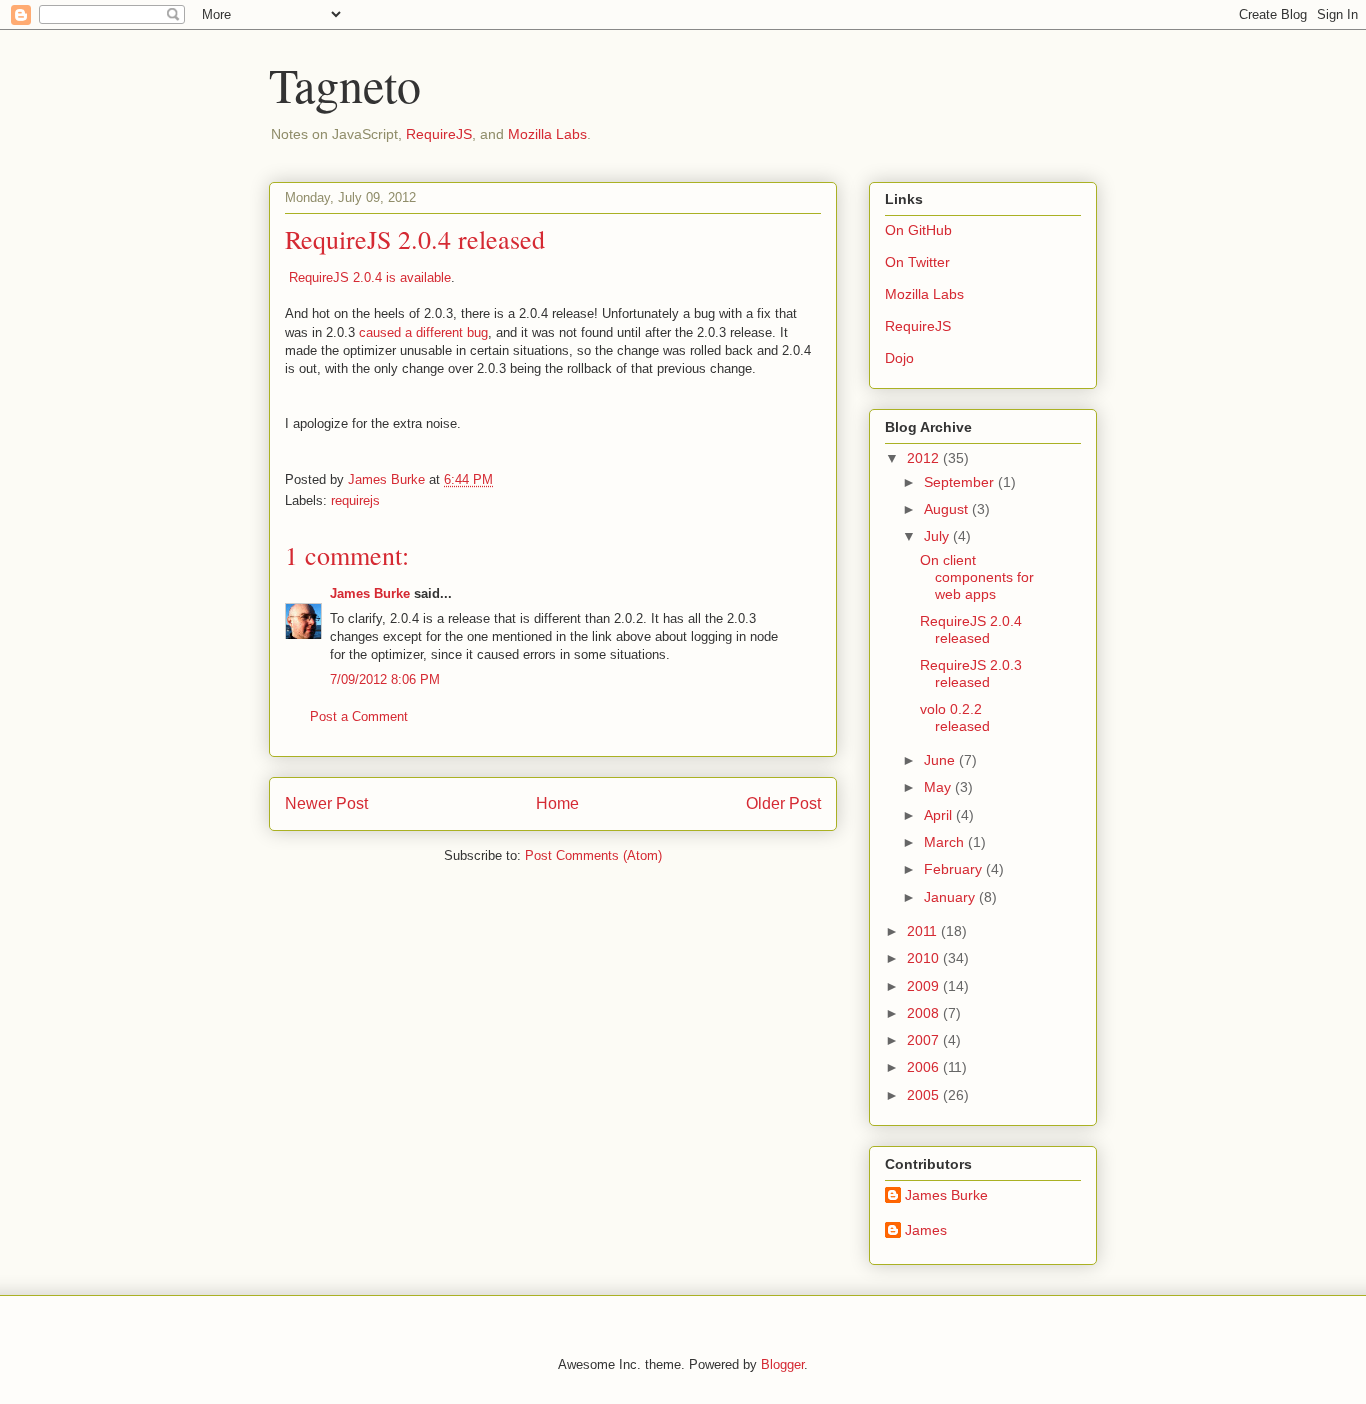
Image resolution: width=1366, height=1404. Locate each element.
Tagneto (345, 84)
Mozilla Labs (547, 134)
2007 (925, 1040)
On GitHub (918, 230)
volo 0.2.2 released (955, 717)
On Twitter (917, 262)
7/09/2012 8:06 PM (385, 679)
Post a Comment (359, 716)
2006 (925, 1067)
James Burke (370, 593)
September (961, 482)
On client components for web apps (977, 577)
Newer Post (326, 803)
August (948, 509)
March (946, 842)
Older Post (783, 803)
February (955, 869)
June (941, 760)
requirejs (355, 500)
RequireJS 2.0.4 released (971, 629)
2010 (925, 958)
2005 (925, 1095)
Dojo (899, 358)
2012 (925, 458)
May (939, 787)
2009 (925, 986)
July (938, 536)
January (951, 897)
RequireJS (439, 134)
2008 (925, 1013)
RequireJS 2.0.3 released (971, 673)
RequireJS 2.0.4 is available (370, 277)
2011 (924, 931)
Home (557, 803)
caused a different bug (423, 332)
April (940, 815)
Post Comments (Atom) (593, 855)
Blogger (782, 1364)
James (926, 1230)
